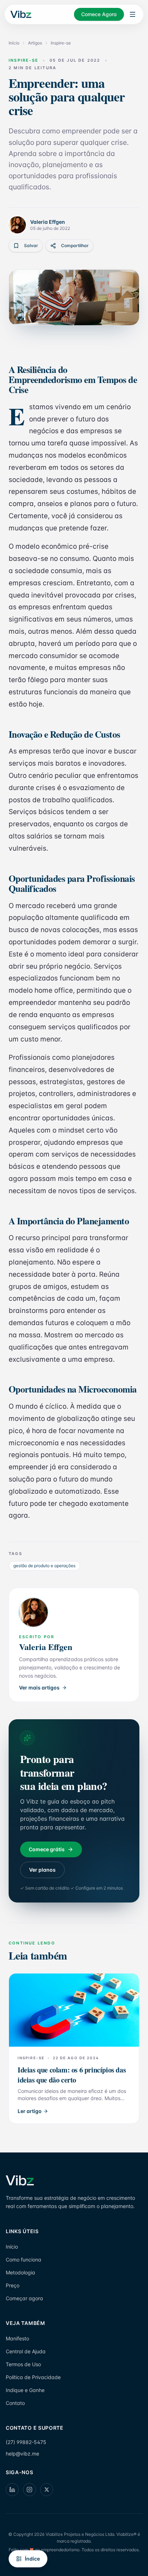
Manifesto (17, 2338)
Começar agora (24, 2298)
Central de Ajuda (26, 2351)
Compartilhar (75, 245)
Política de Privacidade (33, 2377)
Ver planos (42, 1870)
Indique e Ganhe (25, 2390)
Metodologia (20, 2272)
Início (14, 43)
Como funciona (24, 2260)
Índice (32, 2559)
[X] (47, 2490)
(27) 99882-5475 (26, 2442)
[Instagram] (29, 2490)
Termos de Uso (23, 2364)
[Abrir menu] (133, 14)
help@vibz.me (22, 2454)
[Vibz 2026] (20, 15)
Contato (15, 2403)
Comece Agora (99, 14)
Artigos (35, 43)
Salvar (31, 245)
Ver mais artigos (39, 1688)
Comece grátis (47, 1849)
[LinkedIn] (12, 2490)
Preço (13, 2285)
